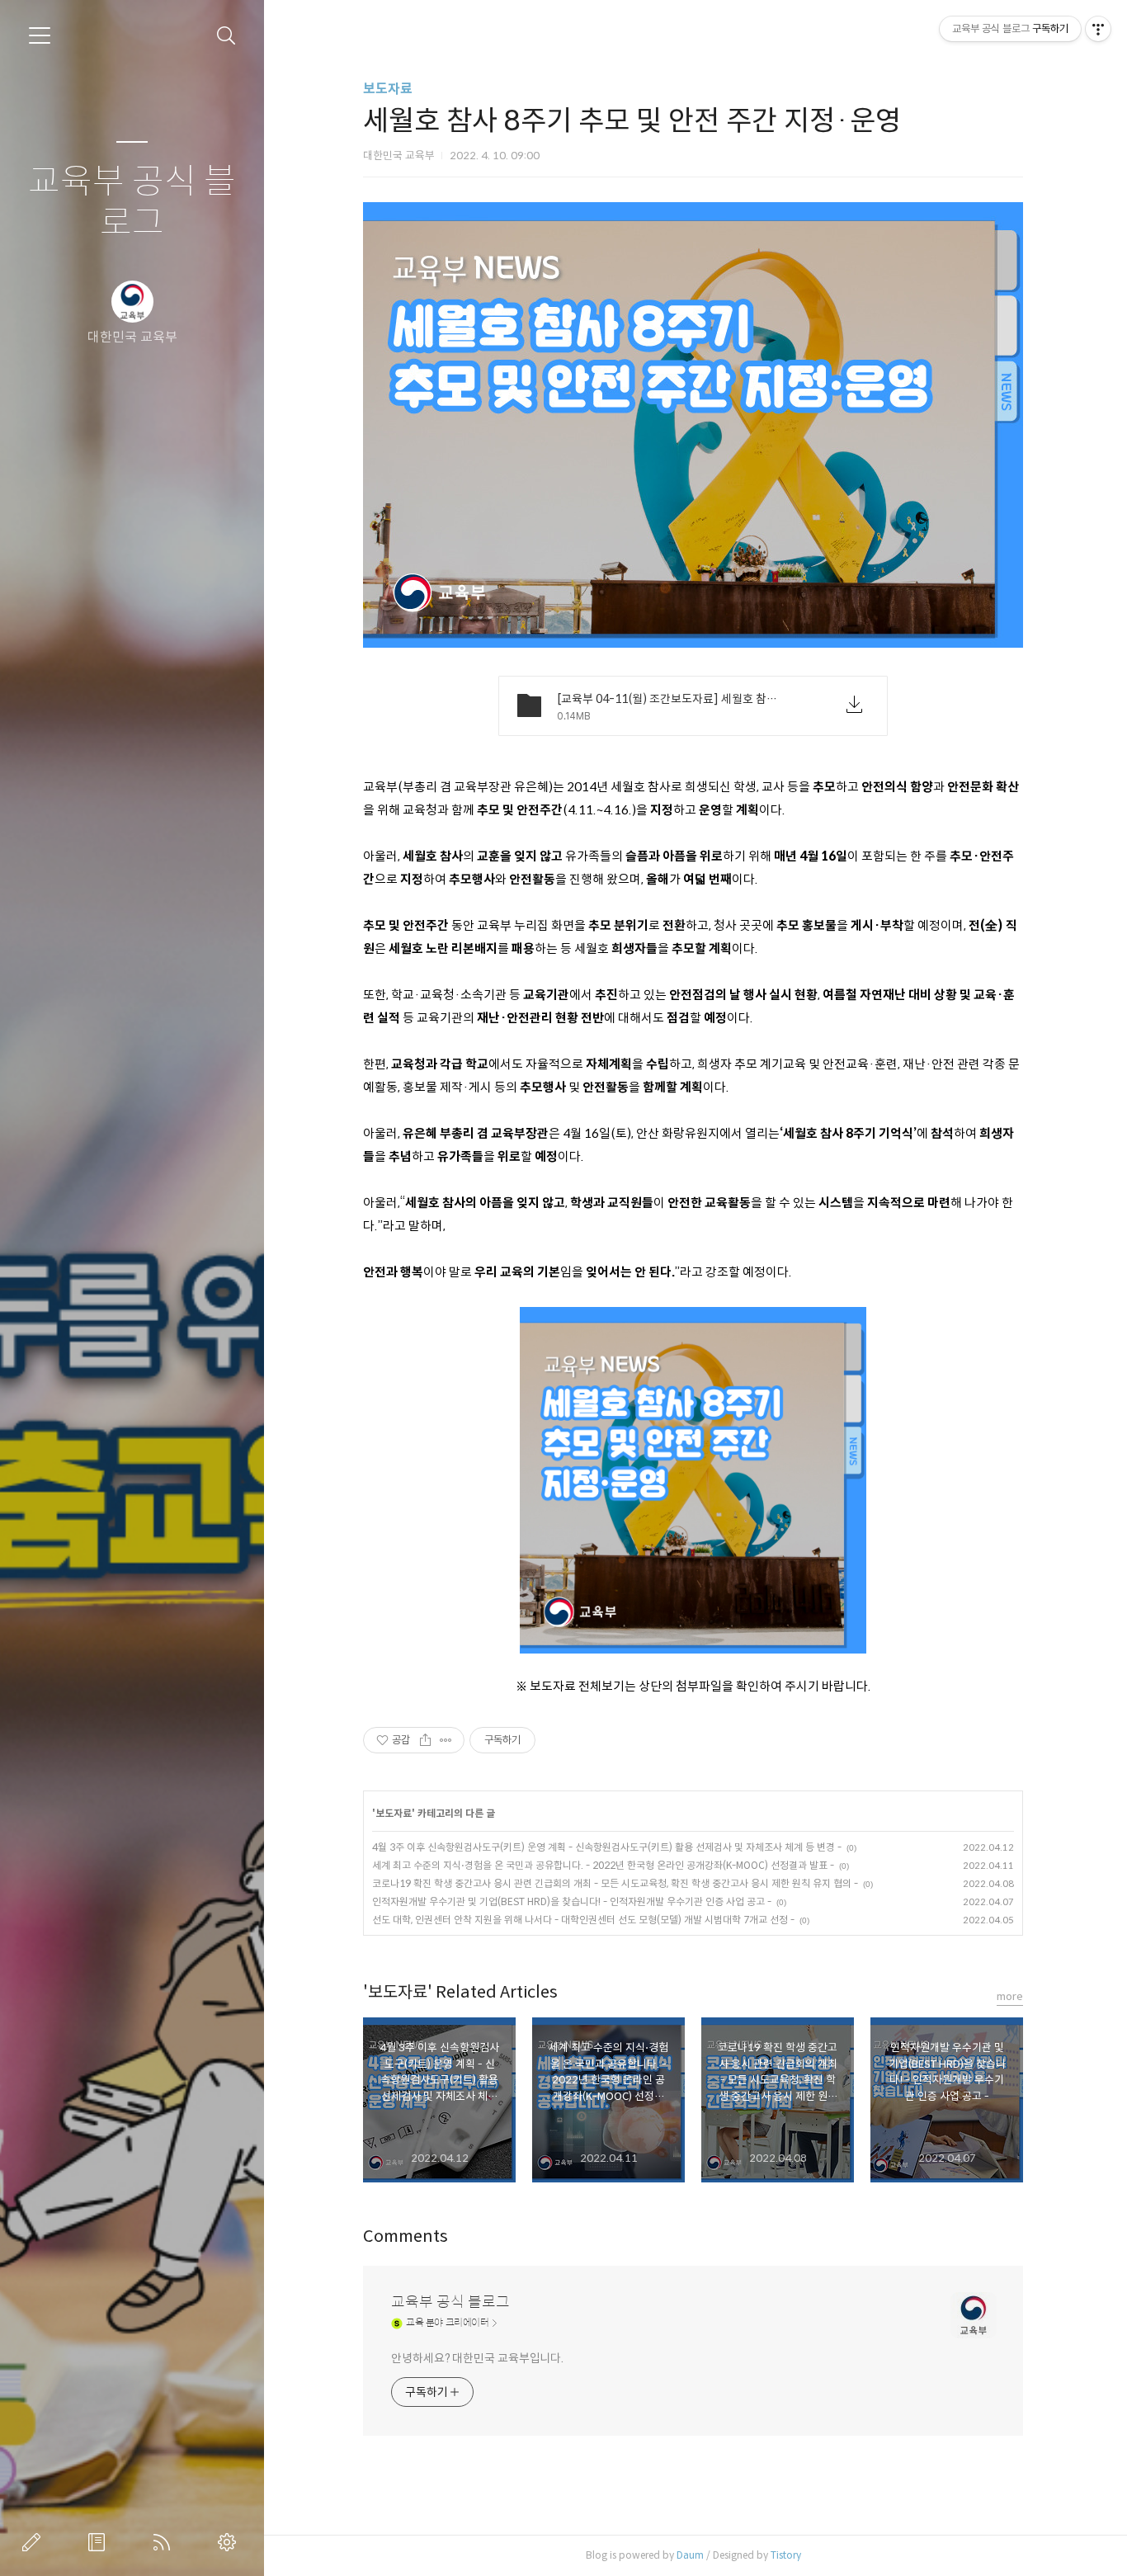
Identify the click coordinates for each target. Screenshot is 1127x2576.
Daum (690, 2555)
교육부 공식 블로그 (132, 203)
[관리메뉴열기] (1098, 29)
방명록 (100, 2542)
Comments (406, 2236)
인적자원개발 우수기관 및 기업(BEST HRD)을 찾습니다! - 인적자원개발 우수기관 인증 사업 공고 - (572, 1901)
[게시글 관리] (446, 1740)
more (1010, 1996)
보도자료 (388, 89)
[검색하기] (226, 36)
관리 (230, 2542)
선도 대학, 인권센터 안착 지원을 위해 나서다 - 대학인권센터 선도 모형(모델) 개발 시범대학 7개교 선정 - (583, 1920)
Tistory (786, 2555)
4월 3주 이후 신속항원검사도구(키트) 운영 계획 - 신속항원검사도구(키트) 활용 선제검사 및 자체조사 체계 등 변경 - (607, 1847)
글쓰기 (35, 2542)
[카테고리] (40, 35)
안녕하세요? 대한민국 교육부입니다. (477, 2358)
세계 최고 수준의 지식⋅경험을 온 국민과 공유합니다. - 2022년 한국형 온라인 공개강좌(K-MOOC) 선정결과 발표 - (603, 1865)
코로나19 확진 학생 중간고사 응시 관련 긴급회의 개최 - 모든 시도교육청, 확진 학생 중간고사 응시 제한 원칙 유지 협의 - (615, 1883)
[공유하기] (425, 1740)
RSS (165, 2542)
